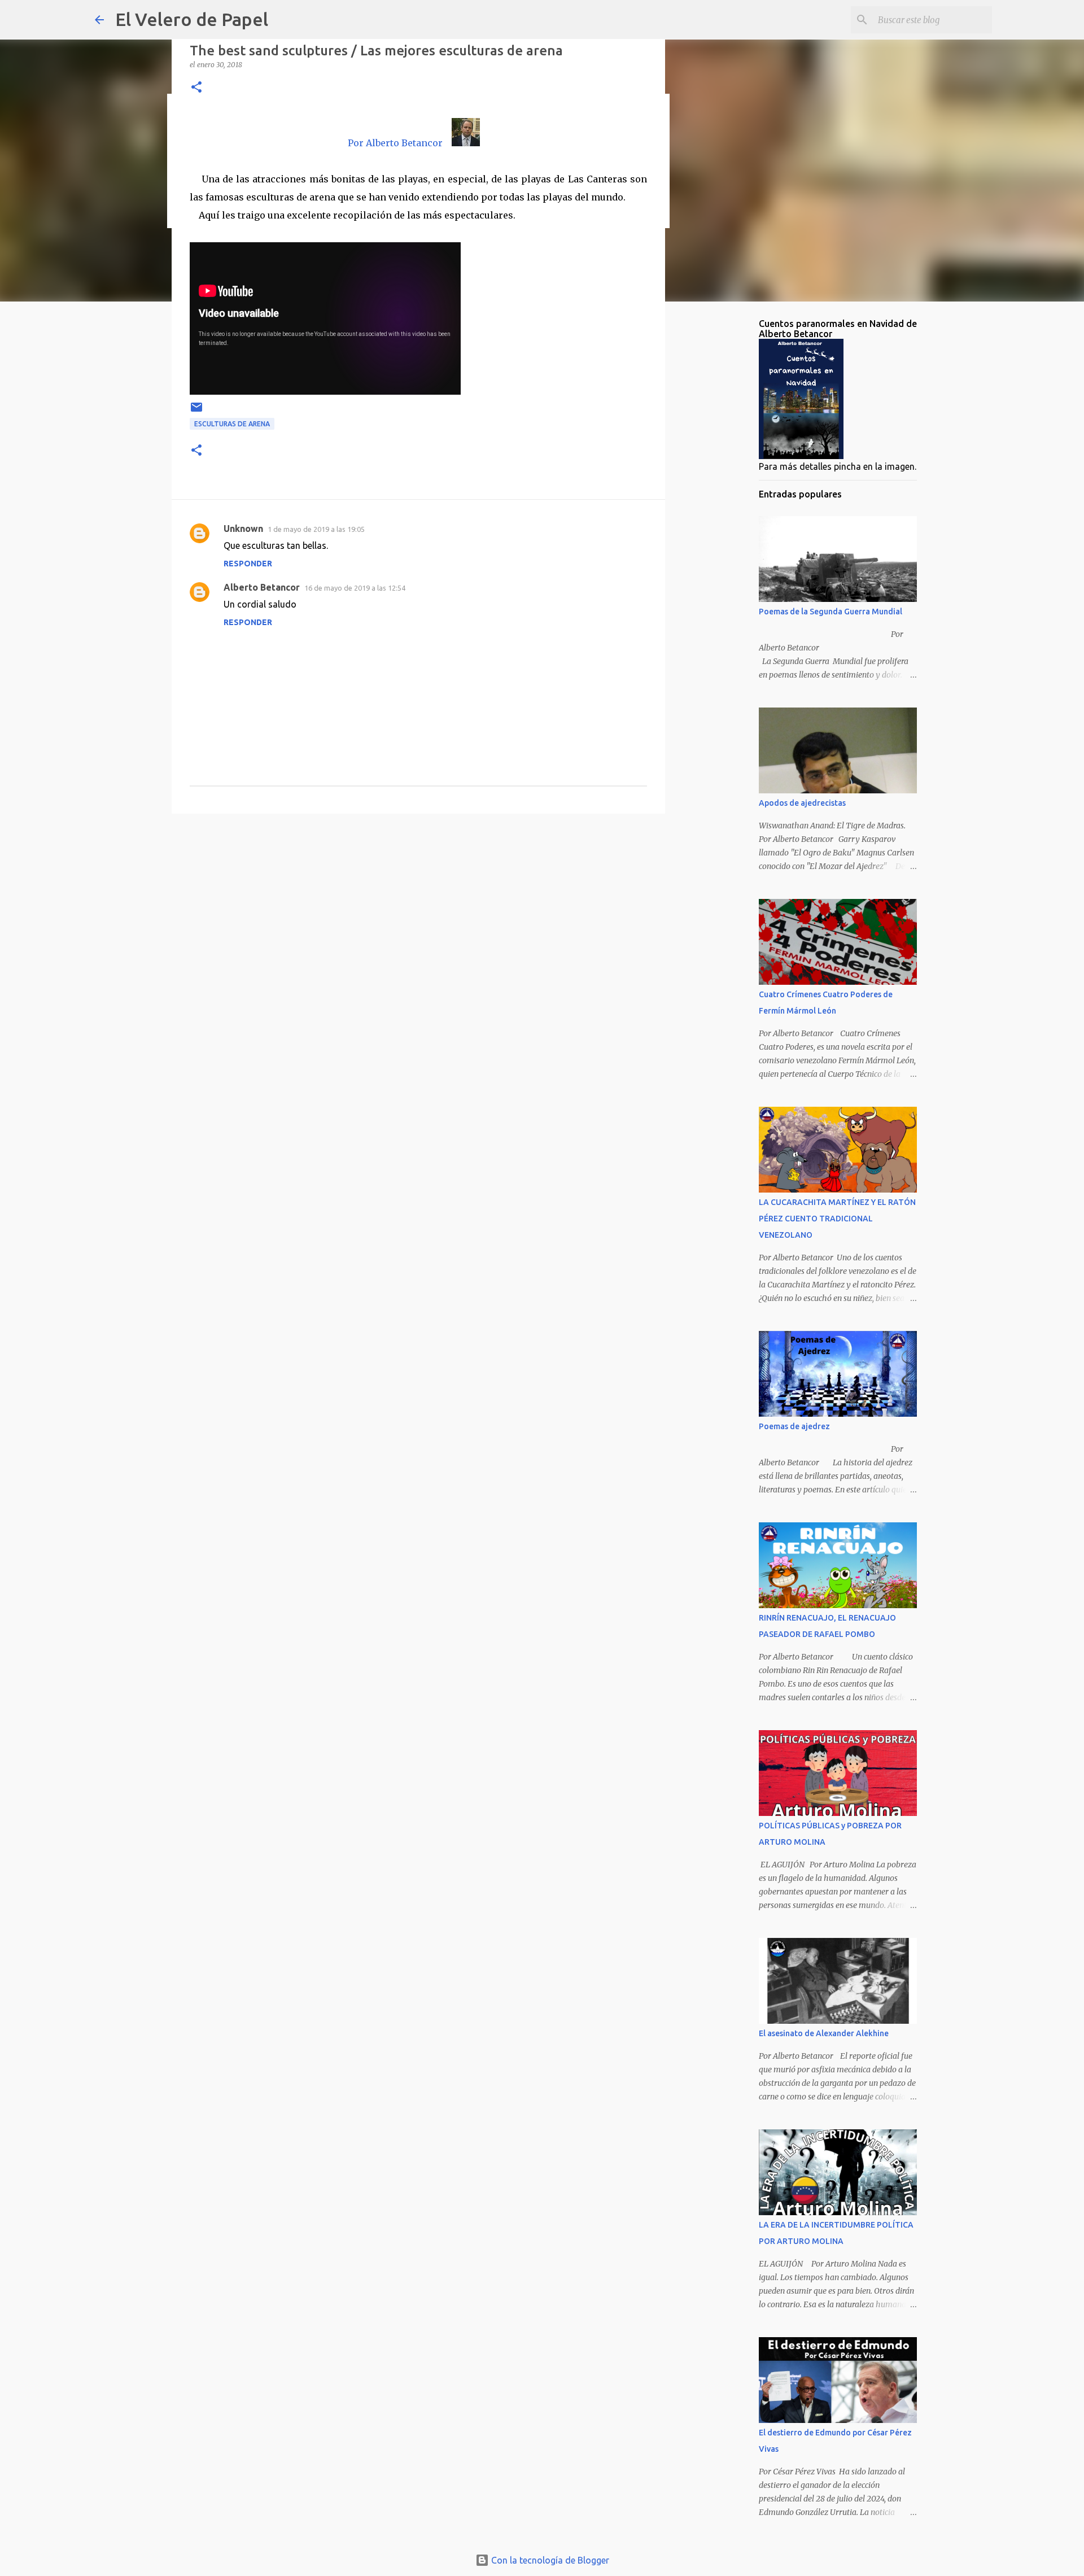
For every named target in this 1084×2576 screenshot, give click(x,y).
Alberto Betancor (262, 587)
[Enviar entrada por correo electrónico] (196, 411)
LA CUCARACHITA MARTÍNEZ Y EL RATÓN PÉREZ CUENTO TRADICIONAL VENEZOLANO (837, 1219)
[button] (196, 88)
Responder (248, 564)
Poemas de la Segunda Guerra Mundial (831, 612)
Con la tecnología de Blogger (549, 2560)
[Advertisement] (418, 910)
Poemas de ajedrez (794, 1426)
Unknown (243, 529)
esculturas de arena (232, 424)
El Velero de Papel (192, 19)
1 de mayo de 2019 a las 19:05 (316, 529)
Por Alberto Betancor (395, 143)
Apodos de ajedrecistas (802, 803)
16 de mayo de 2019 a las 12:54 (355, 588)
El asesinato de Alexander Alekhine (824, 2033)
